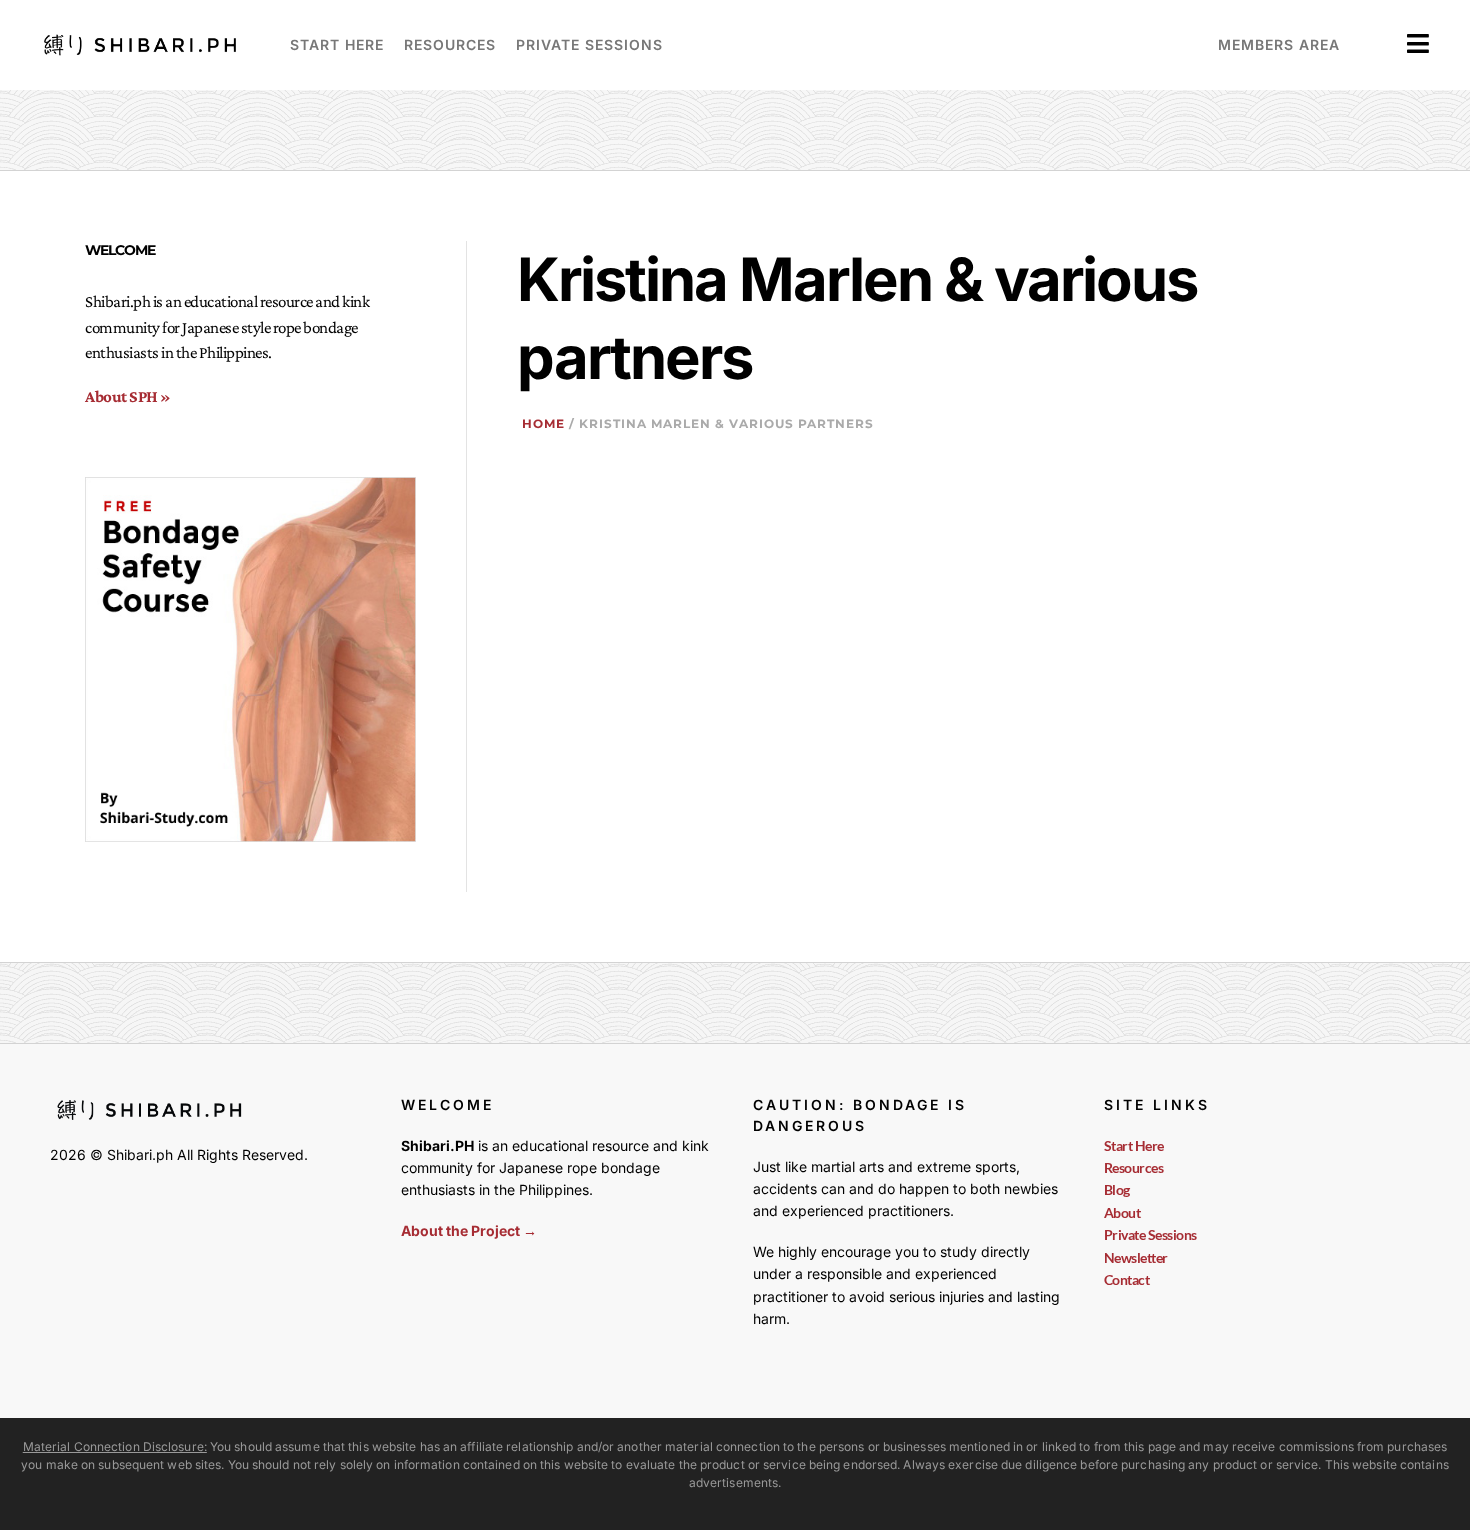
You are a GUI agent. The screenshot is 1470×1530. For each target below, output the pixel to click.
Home (543, 423)
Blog (1117, 1189)
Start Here (337, 44)
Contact (1127, 1279)
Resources (450, 44)
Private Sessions (589, 44)
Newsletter (1136, 1257)
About (1122, 1212)
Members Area (1279, 44)
